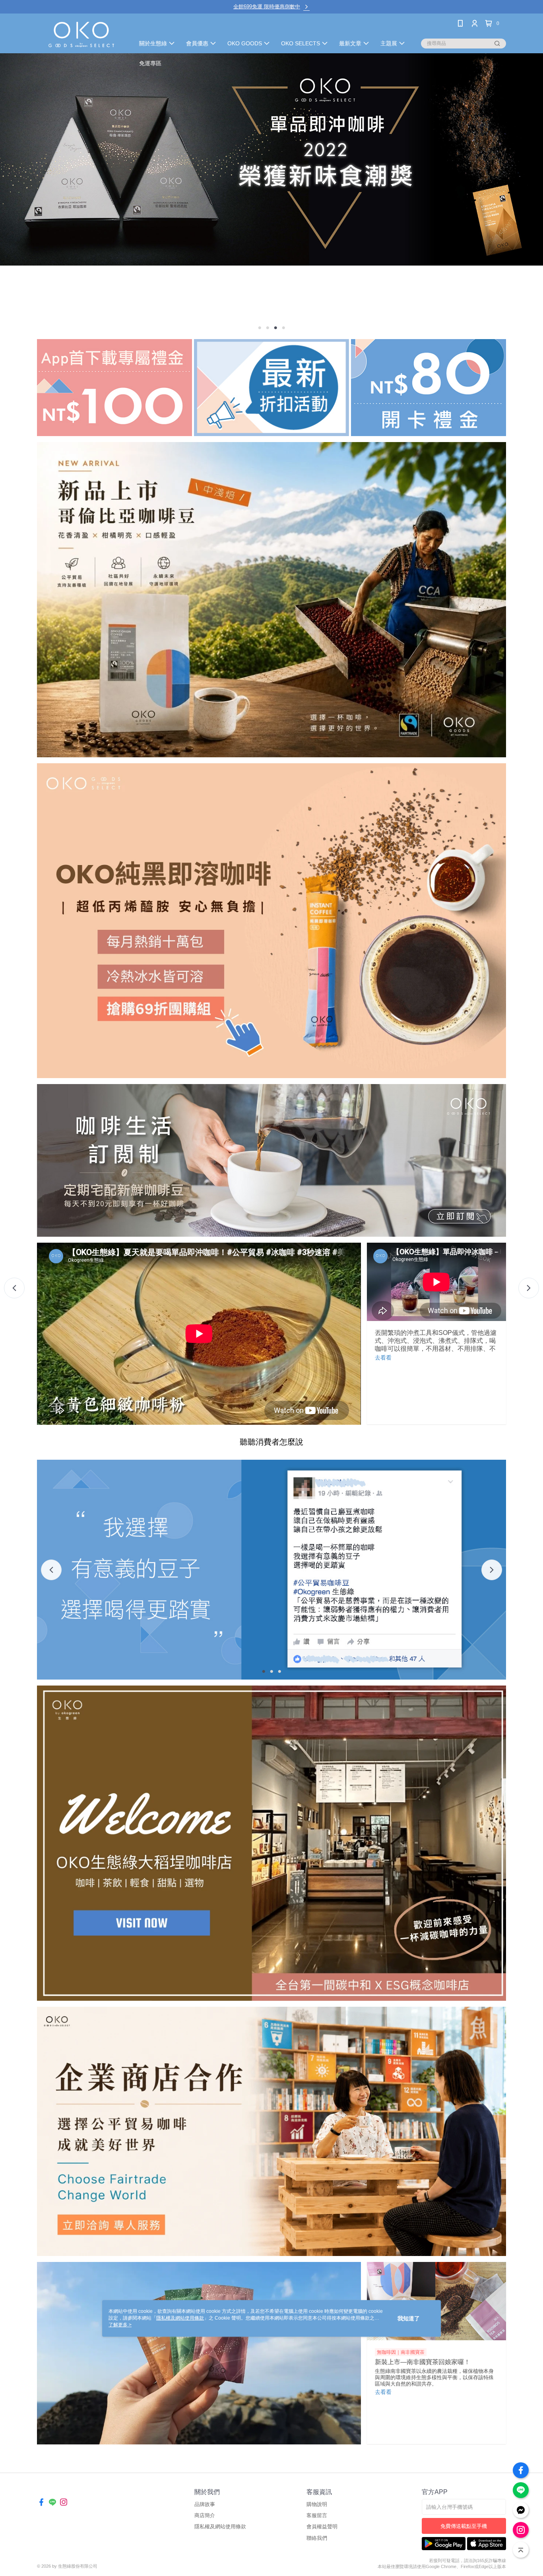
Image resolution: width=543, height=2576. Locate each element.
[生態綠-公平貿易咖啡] (81, 34)
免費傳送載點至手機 (464, 2526)
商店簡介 (205, 2515)
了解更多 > (120, 2325)
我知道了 (409, 2318)
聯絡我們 (317, 2538)
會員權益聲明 (322, 2527)
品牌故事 (205, 2504)
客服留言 (317, 2515)
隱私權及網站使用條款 (220, 2527)
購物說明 (317, 2504)
